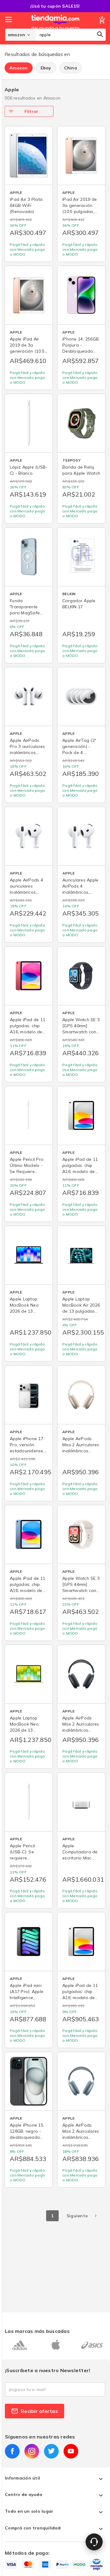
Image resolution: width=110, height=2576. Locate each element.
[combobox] (71, 35)
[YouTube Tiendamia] (71, 2451)
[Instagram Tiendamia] (32, 2451)
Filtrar (31, 111)
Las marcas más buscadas (37, 2331)
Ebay (46, 68)
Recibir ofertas (39, 2411)
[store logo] (55, 28)
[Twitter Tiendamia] (51, 2451)
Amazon (19, 68)
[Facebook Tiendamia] (12, 2451)
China (71, 68)
